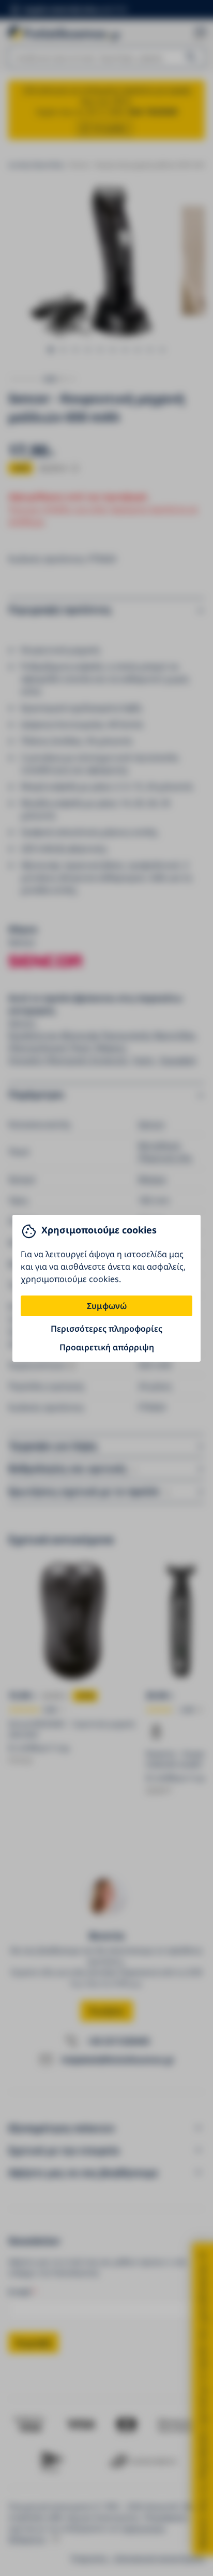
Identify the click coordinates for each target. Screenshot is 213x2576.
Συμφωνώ (107, 1306)
